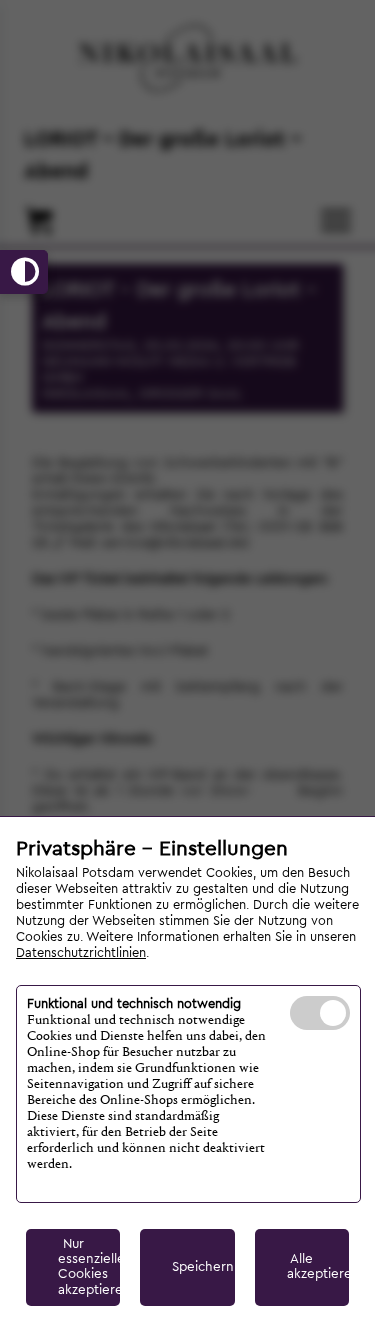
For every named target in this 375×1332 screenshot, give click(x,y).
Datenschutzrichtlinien (81, 953)
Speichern (203, 1267)
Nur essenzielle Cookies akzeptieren (89, 1267)
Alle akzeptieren (318, 1266)
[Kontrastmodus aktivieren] (24, 272)
